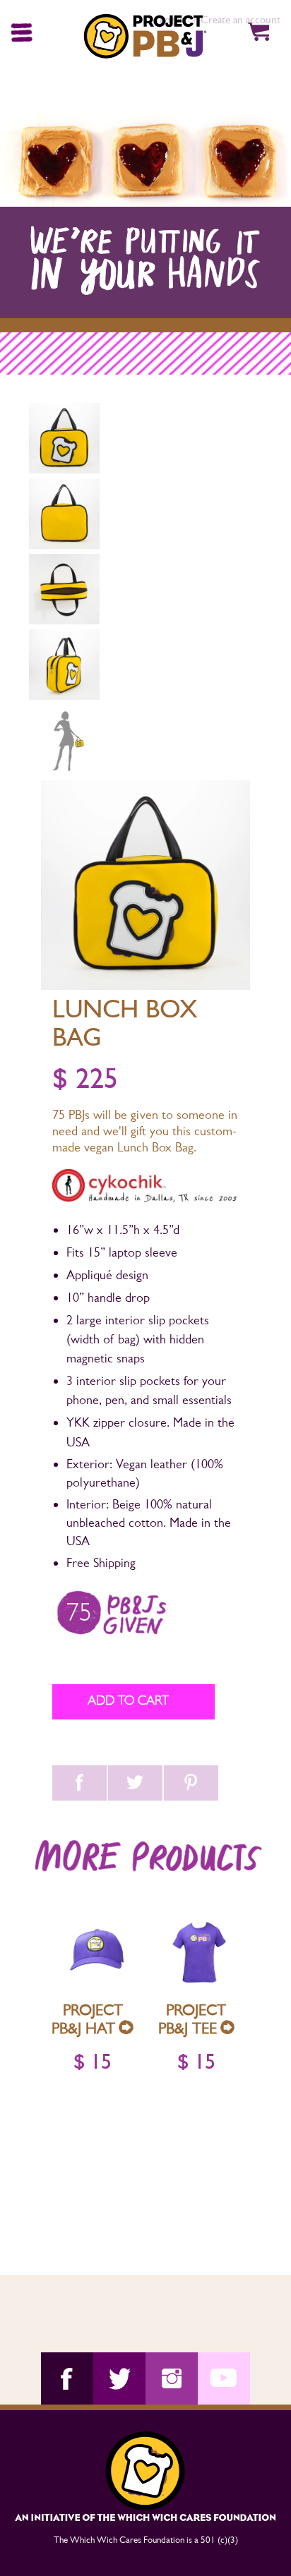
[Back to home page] (147, 37)
